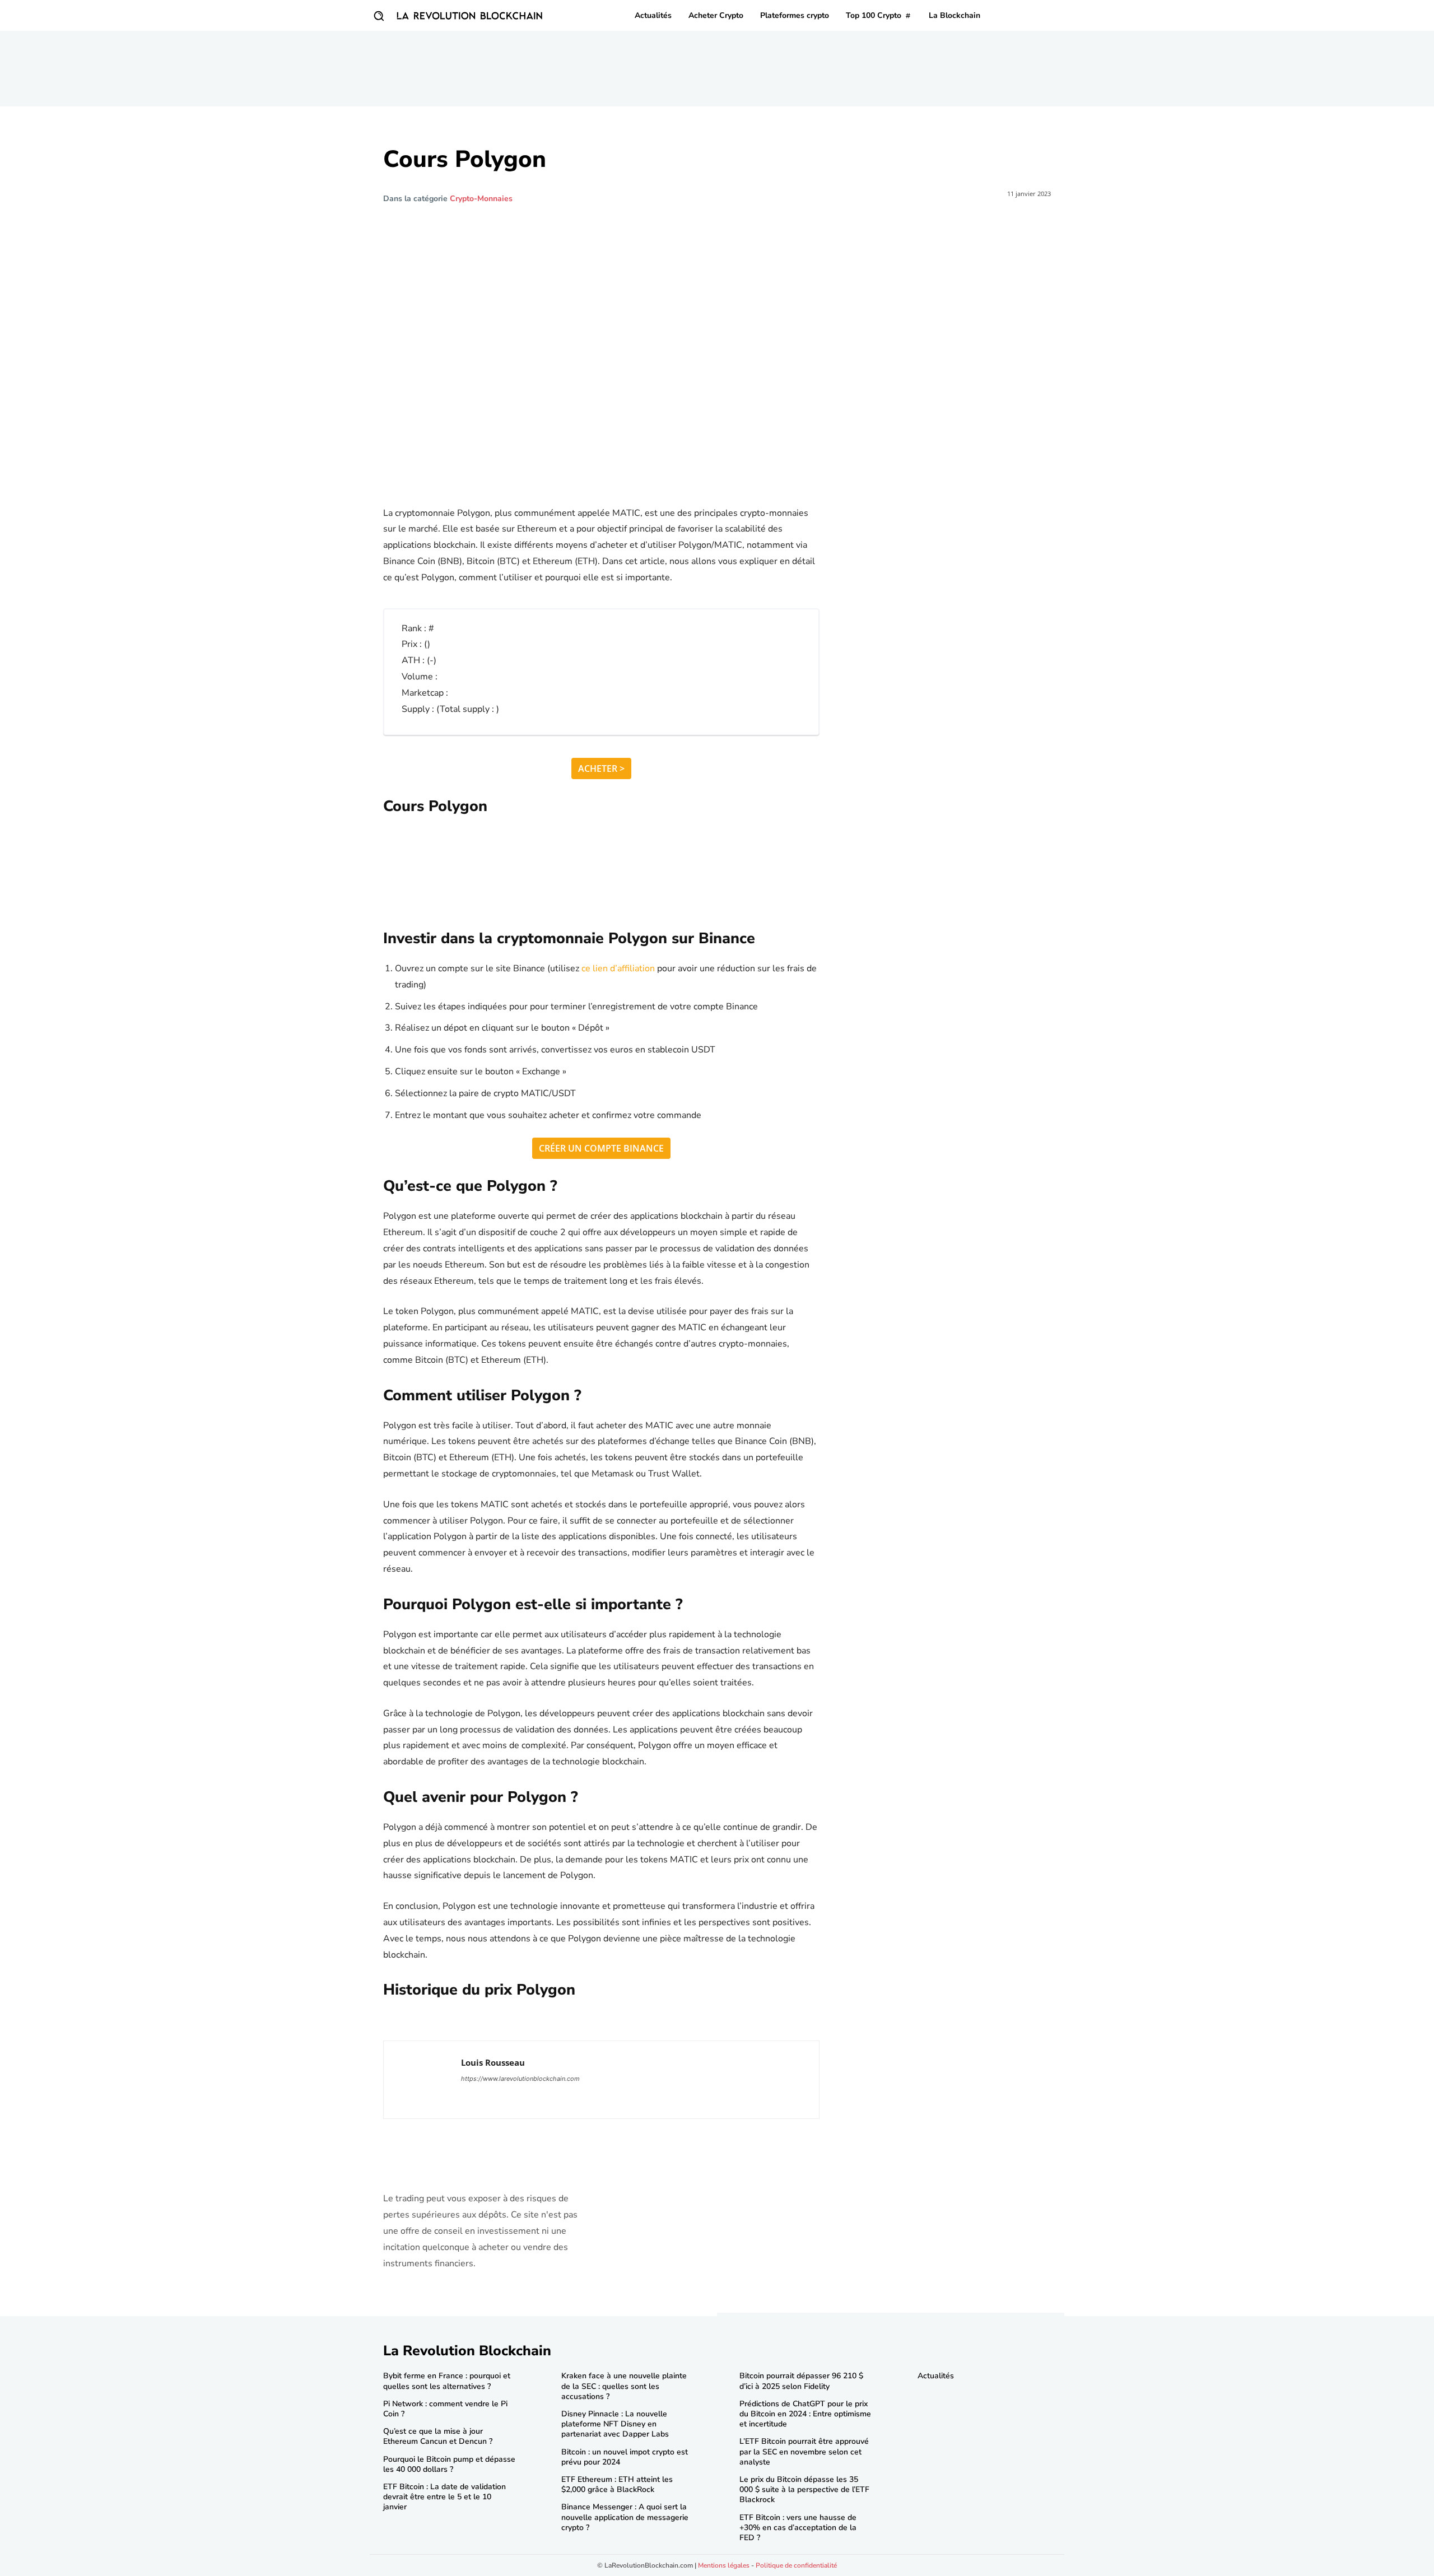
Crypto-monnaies (481, 199)
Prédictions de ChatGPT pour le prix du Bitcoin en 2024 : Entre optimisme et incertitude (805, 2414)
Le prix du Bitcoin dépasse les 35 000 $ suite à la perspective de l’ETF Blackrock (804, 2489)
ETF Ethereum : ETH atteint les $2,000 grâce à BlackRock (617, 2484)
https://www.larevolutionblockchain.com (520, 2079)
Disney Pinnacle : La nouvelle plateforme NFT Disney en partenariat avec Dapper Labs (615, 2424)
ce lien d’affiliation (618, 968)
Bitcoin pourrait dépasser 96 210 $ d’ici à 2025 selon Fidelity (801, 2381)
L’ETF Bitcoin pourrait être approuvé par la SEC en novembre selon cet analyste (804, 2451)
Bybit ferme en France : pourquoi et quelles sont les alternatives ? (447, 2381)
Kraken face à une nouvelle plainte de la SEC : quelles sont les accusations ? (624, 2386)
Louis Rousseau (493, 2062)
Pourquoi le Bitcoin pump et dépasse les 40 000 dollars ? (449, 2464)
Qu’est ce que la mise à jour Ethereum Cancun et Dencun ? (438, 2436)
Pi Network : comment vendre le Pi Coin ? (445, 2409)
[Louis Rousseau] (422, 2080)
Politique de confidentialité (796, 2565)
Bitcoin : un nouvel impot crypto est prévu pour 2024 (625, 2457)
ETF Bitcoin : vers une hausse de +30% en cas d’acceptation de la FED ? (798, 2528)
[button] (379, 16)
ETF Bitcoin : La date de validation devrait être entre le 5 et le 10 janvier (444, 2497)
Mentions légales (724, 2565)
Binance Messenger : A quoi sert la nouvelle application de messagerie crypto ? (625, 2517)
